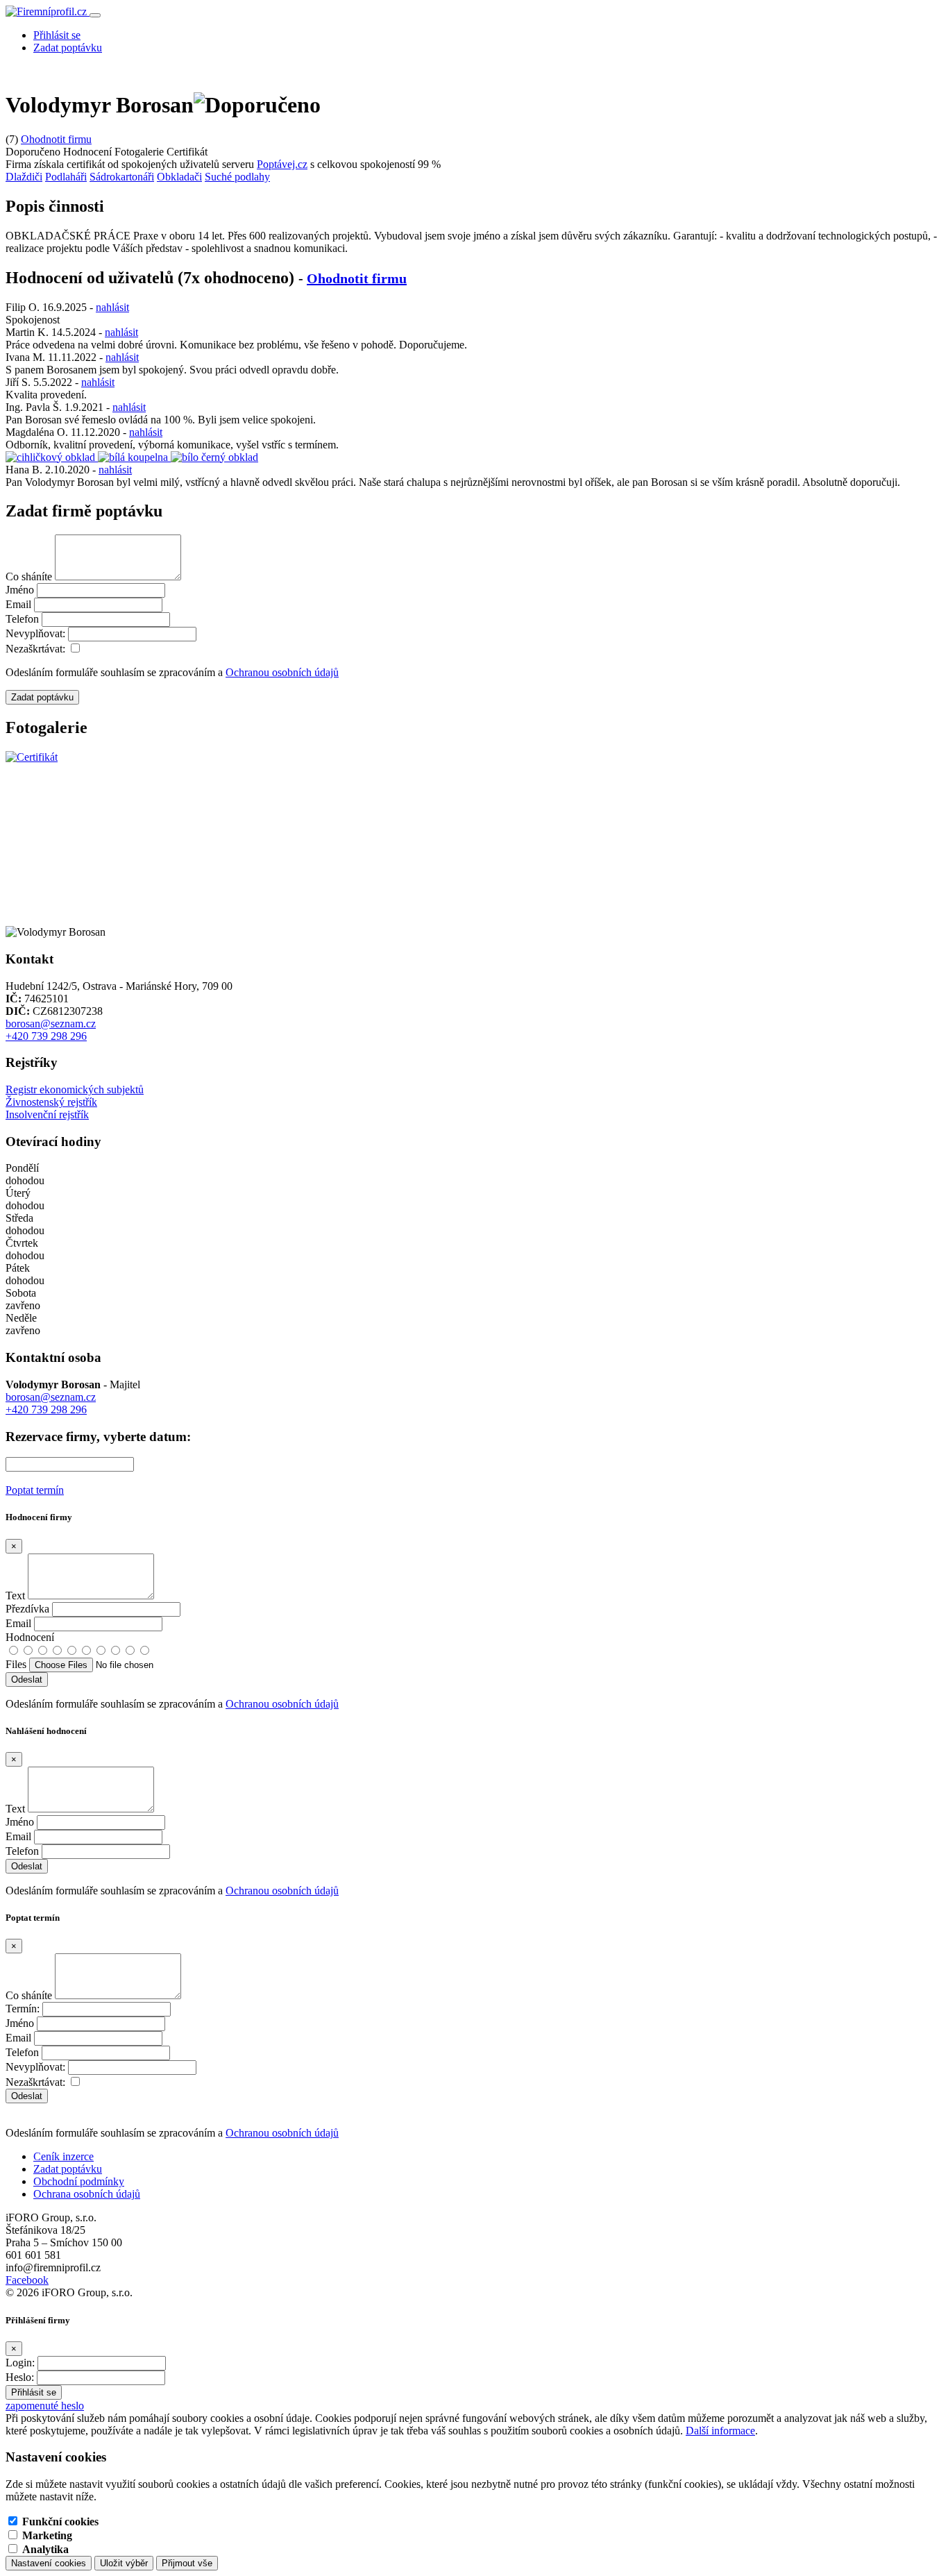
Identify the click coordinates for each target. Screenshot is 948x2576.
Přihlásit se (57, 35)
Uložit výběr (124, 2563)
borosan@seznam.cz (51, 1024)
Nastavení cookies (49, 2563)
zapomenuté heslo (45, 2406)
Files (16, 1664)
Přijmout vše (187, 2563)
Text (15, 1596)
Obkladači (179, 177)
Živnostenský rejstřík (51, 1102)
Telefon (22, 619)
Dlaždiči (24, 177)
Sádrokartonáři (122, 177)
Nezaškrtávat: (35, 649)
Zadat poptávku (68, 48)
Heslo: (20, 2377)
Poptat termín (35, 1490)
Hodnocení (30, 1637)
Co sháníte (29, 576)
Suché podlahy (237, 177)
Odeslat (27, 2096)
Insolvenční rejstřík (47, 1114)
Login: (20, 2363)
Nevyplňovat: (35, 633)
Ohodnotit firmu (56, 139)
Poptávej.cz (282, 164)
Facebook (27, 2280)
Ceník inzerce (64, 2156)
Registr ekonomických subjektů (75, 1089)
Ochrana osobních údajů (87, 2194)
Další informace (720, 2431)
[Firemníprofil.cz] (48, 11)
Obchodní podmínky (79, 2181)
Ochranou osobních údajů (282, 672)
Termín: (23, 2009)
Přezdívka (27, 1609)
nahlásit (112, 307)
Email (18, 604)
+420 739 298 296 (46, 1036)
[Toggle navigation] (95, 15)
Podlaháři (66, 177)
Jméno (20, 590)
